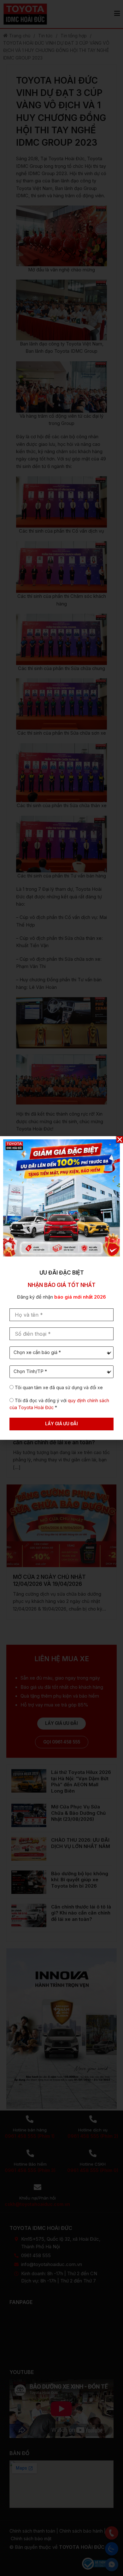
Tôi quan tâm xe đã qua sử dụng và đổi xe (59, 1387)
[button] (120, 1139)
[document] (61, 1288)
